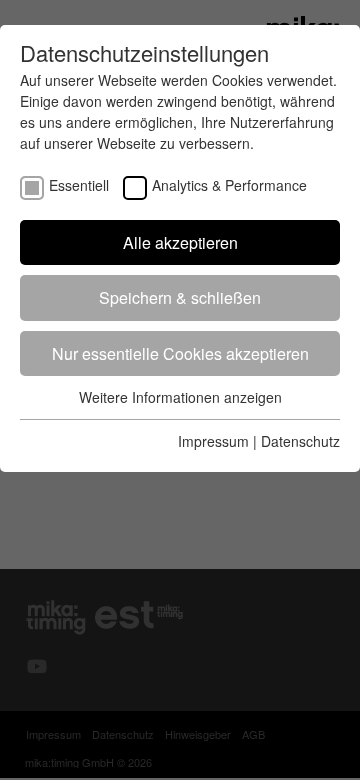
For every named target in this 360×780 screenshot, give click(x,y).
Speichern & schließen (180, 297)
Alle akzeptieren (180, 242)
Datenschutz (300, 441)
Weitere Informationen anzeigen (180, 397)
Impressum (213, 441)
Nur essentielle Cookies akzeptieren (180, 353)
